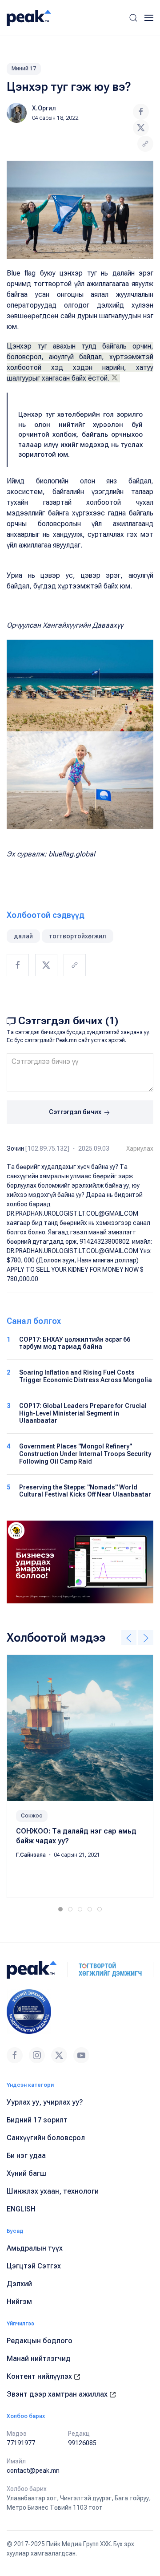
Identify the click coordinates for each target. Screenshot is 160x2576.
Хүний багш (26, 2173)
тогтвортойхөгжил (78, 936)
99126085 (82, 2443)
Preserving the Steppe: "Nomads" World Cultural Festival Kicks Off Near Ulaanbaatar (85, 1491)
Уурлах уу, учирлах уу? (45, 2102)
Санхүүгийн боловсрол (46, 2138)
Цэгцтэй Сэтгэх (34, 2266)
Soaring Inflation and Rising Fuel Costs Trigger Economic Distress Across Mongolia (86, 1376)
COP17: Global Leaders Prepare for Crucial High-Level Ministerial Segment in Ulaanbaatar (83, 1413)
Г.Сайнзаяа (32, 1855)
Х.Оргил (44, 108)
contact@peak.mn (33, 2471)
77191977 (21, 2443)
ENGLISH (21, 2209)
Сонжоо (32, 1816)
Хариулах (140, 1148)
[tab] (60, 1909)
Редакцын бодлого (40, 2341)
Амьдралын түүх (35, 2248)
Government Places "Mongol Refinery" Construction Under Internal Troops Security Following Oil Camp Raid (85, 1454)
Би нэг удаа (26, 2156)
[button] (133, 18)
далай (23, 936)
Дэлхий (19, 2284)
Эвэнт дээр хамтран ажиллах (58, 2394)
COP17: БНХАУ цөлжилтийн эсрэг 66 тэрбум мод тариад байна (75, 1343)
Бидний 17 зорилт (37, 2120)
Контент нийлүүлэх (40, 2376)
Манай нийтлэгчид (39, 2359)
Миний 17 (24, 69)
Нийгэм (19, 2302)
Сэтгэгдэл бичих (76, 1112)
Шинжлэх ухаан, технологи (53, 2191)
